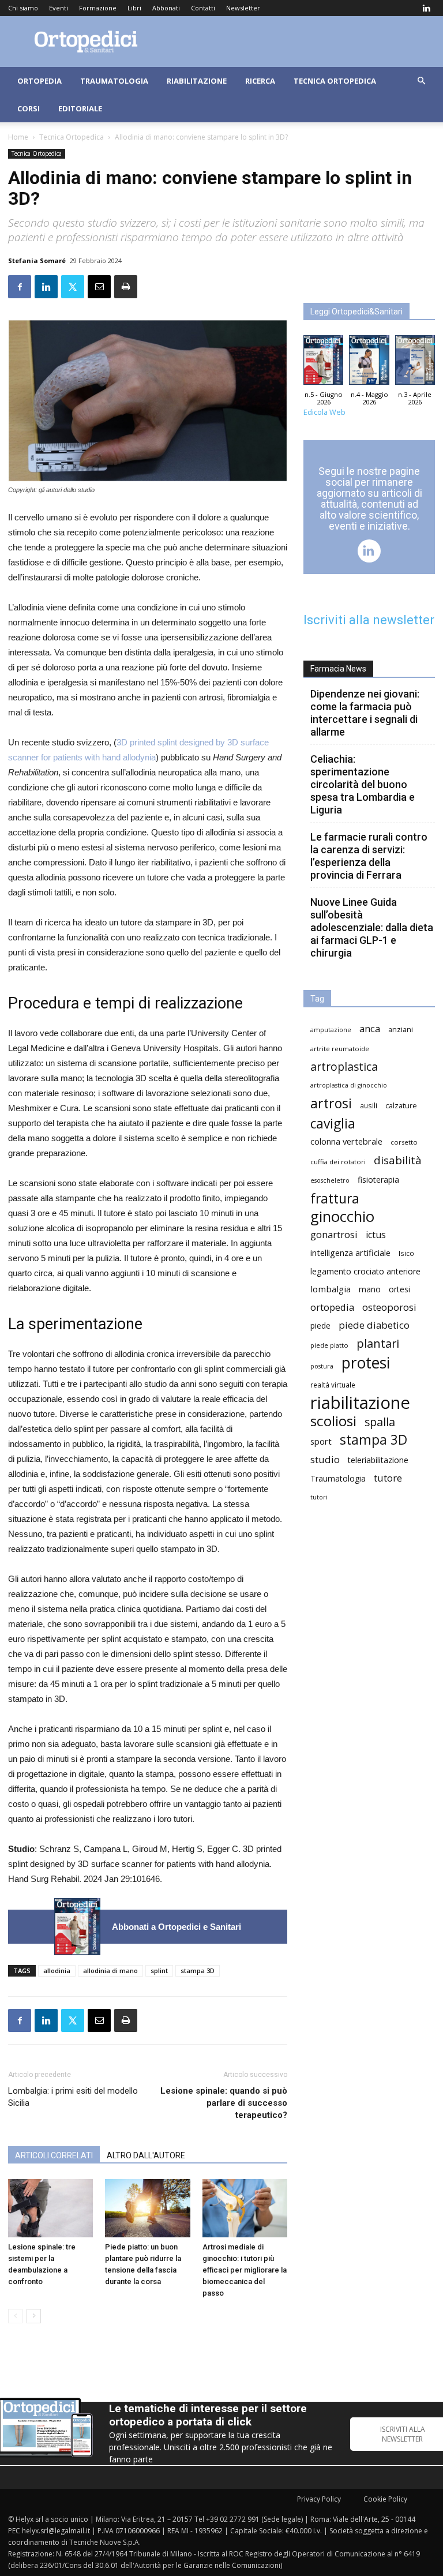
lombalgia (331, 1289)
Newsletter (243, 8)
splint (159, 1971)
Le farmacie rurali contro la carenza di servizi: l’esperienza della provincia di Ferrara (369, 856)
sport (321, 1441)
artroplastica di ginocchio (349, 1085)
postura (322, 1366)
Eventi (59, 8)
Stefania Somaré (37, 260)
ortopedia (332, 1307)
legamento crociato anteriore (365, 1271)
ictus (376, 1235)
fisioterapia (378, 1180)
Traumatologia (114, 81)
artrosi (331, 1103)
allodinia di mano (110, 1971)
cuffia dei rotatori (338, 1162)
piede (320, 1326)
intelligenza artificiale (350, 1253)
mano (370, 1289)
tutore (388, 1478)
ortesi (399, 1289)
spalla (380, 1422)
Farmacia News (338, 669)
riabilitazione (360, 1403)
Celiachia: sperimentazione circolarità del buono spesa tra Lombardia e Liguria (363, 784)
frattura (335, 1199)
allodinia (57, 1971)
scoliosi (333, 1421)
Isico (406, 1253)
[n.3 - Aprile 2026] (415, 363)
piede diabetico (374, 1325)
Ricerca (260, 81)
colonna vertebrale (346, 1141)
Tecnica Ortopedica (335, 81)
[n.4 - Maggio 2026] (369, 363)
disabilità (398, 1160)
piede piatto (329, 1345)
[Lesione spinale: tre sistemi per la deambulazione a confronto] (50, 2208)
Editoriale (80, 108)
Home (18, 137)
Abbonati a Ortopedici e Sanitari (177, 1927)
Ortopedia (40, 81)
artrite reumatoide (340, 1049)
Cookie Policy (385, 2499)
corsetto (404, 1142)
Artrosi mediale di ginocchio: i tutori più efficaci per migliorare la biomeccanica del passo (245, 2270)
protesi (366, 1363)
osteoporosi (389, 1307)
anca (370, 1028)
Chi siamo (23, 8)
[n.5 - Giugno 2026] (77, 1927)
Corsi (29, 108)
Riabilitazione (197, 81)
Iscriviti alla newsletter (369, 620)
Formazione (98, 8)
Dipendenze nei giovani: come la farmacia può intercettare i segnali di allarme (365, 713)
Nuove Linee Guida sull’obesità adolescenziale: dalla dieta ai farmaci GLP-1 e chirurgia (372, 927)
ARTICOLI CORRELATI (54, 2155)
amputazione (331, 1030)
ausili (369, 1105)
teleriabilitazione (378, 1460)
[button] (421, 81)
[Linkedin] (426, 8)
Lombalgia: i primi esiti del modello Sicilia (73, 2097)
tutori (319, 1497)
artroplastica (344, 1066)
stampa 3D (198, 1971)
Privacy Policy (319, 2499)
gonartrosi (334, 1234)
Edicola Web (324, 412)
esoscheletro (330, 1180)
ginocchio (342, 1216)
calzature (401, 1106)
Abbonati (166, 8)
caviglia (333, 1124)
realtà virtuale (333, 1385)
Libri (134, 8)
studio (325, 1459)
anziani (401, 1030)
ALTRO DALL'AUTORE (146, 2155)
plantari (378, 1343)
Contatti (203, 8)
